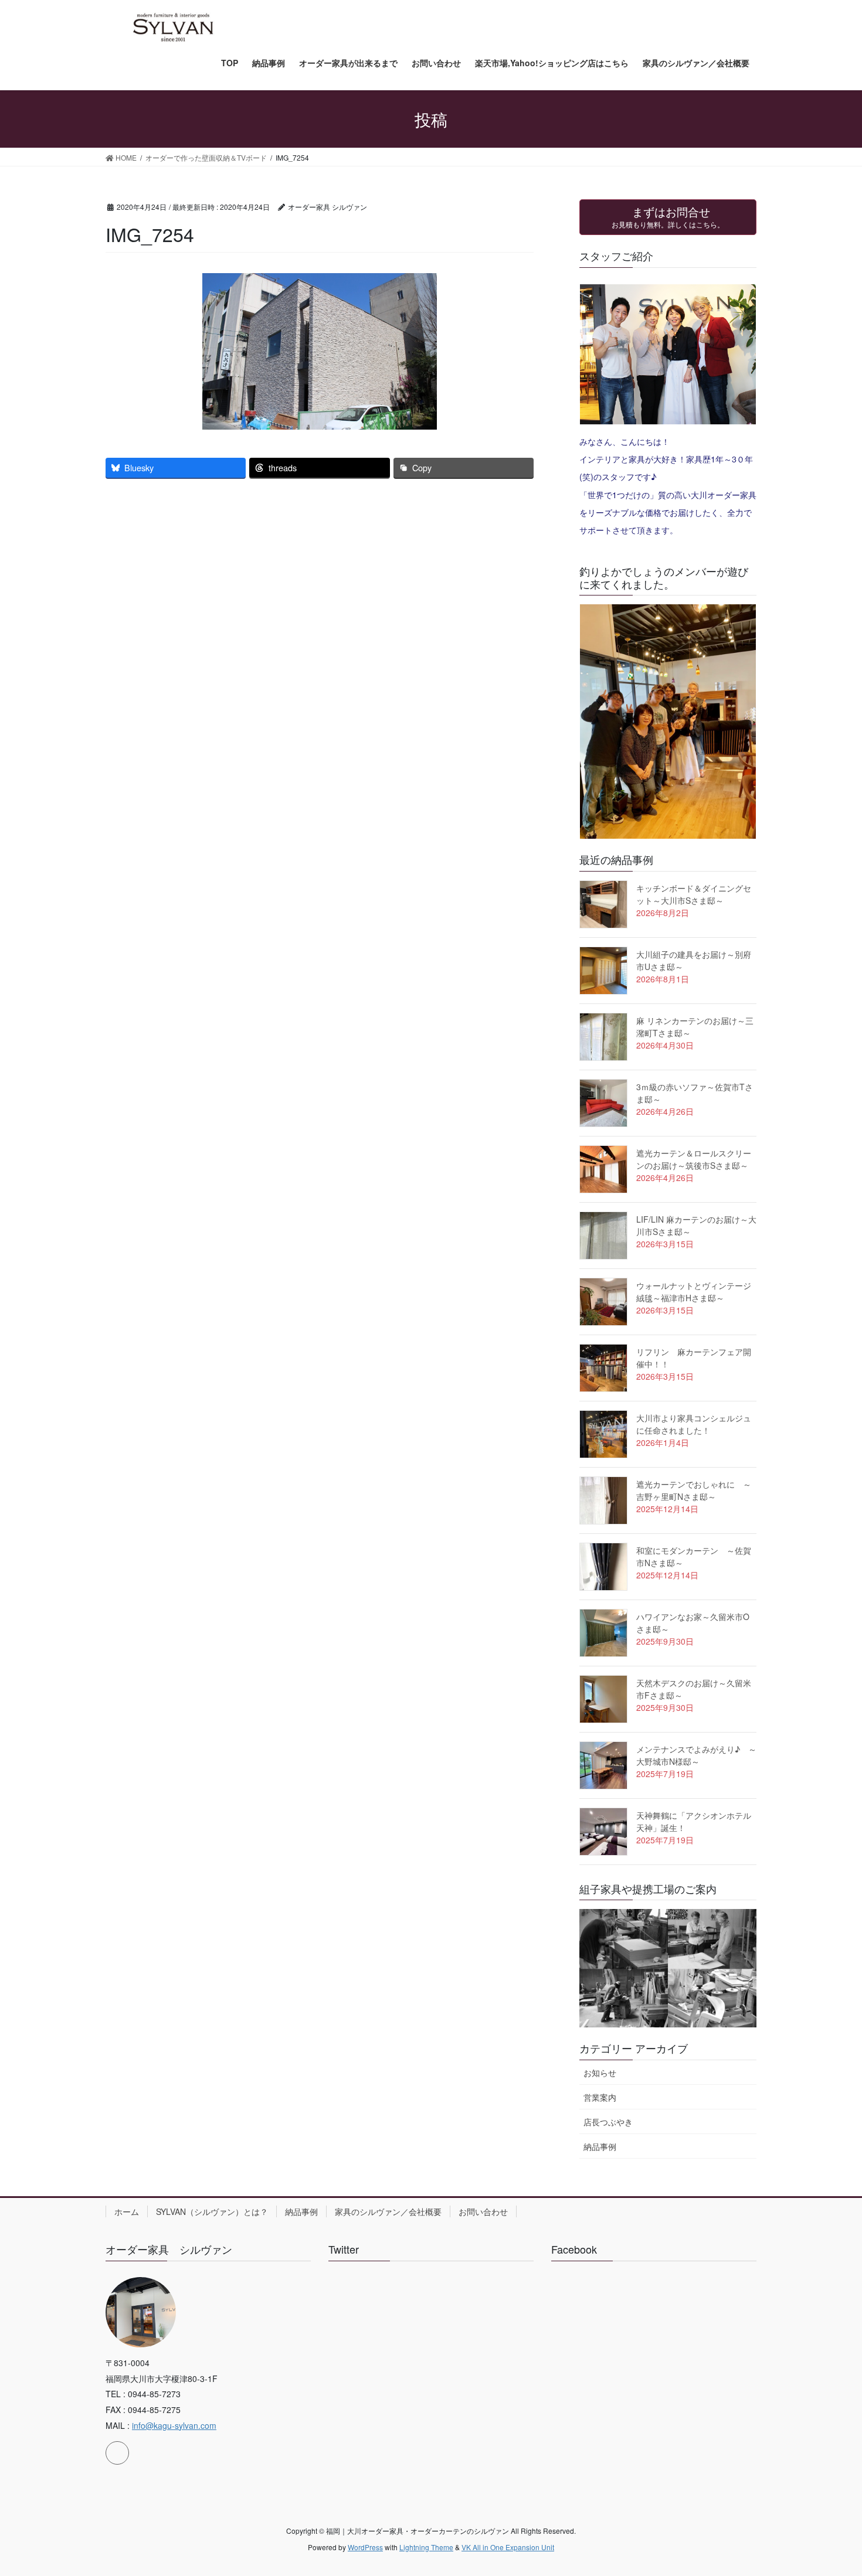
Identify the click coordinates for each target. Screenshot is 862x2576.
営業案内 (600, 2097)
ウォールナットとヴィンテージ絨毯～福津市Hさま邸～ (694, 1292)
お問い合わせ (483, 2211)
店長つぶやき (608, 2122)
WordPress (365, 2547)
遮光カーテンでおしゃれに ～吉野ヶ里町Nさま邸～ (694, 1490)
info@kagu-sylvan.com (174, 2425)
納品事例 (600, 2146)
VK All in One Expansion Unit (508, 2547)
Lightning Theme (426, 2547)
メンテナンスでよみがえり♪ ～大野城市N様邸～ (696, 1755)
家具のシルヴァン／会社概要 (388, 2211)
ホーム (127, 2211)
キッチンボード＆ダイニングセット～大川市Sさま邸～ (694, 894)
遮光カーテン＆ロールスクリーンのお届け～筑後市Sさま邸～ (694, 1159)
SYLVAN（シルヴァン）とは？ (212, 2211)
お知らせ (600, 2073)
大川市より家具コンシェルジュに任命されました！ (694, 1424)
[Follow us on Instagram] (117, 2453)
